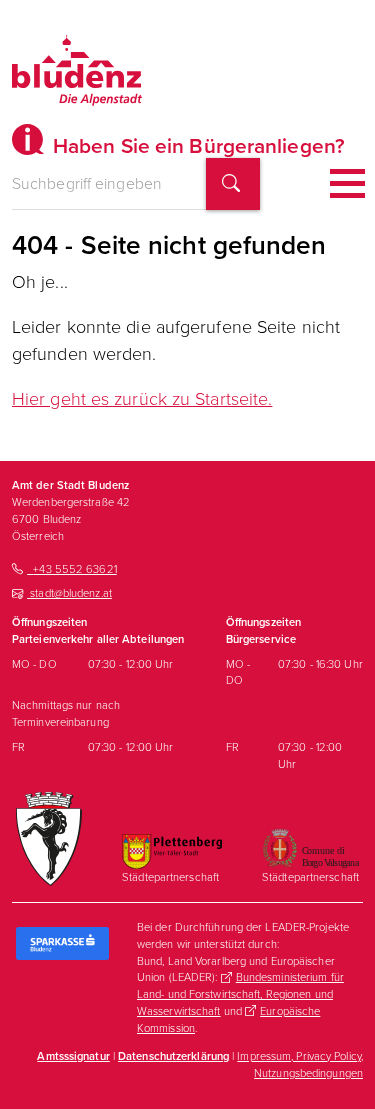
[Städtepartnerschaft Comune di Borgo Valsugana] (310, 847)
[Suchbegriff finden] (233, 184)
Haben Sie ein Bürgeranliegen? (196, 145)
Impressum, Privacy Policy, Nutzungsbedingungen (300, 1064)
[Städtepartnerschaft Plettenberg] (172, 851)
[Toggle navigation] (347, 183)
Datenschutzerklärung (173, 1056)
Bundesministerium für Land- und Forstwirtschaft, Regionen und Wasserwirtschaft (240, 994)
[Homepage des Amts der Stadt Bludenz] (77, 70)
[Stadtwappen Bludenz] (49, 838)
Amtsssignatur (73, 1056)
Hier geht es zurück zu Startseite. (142, 399)
